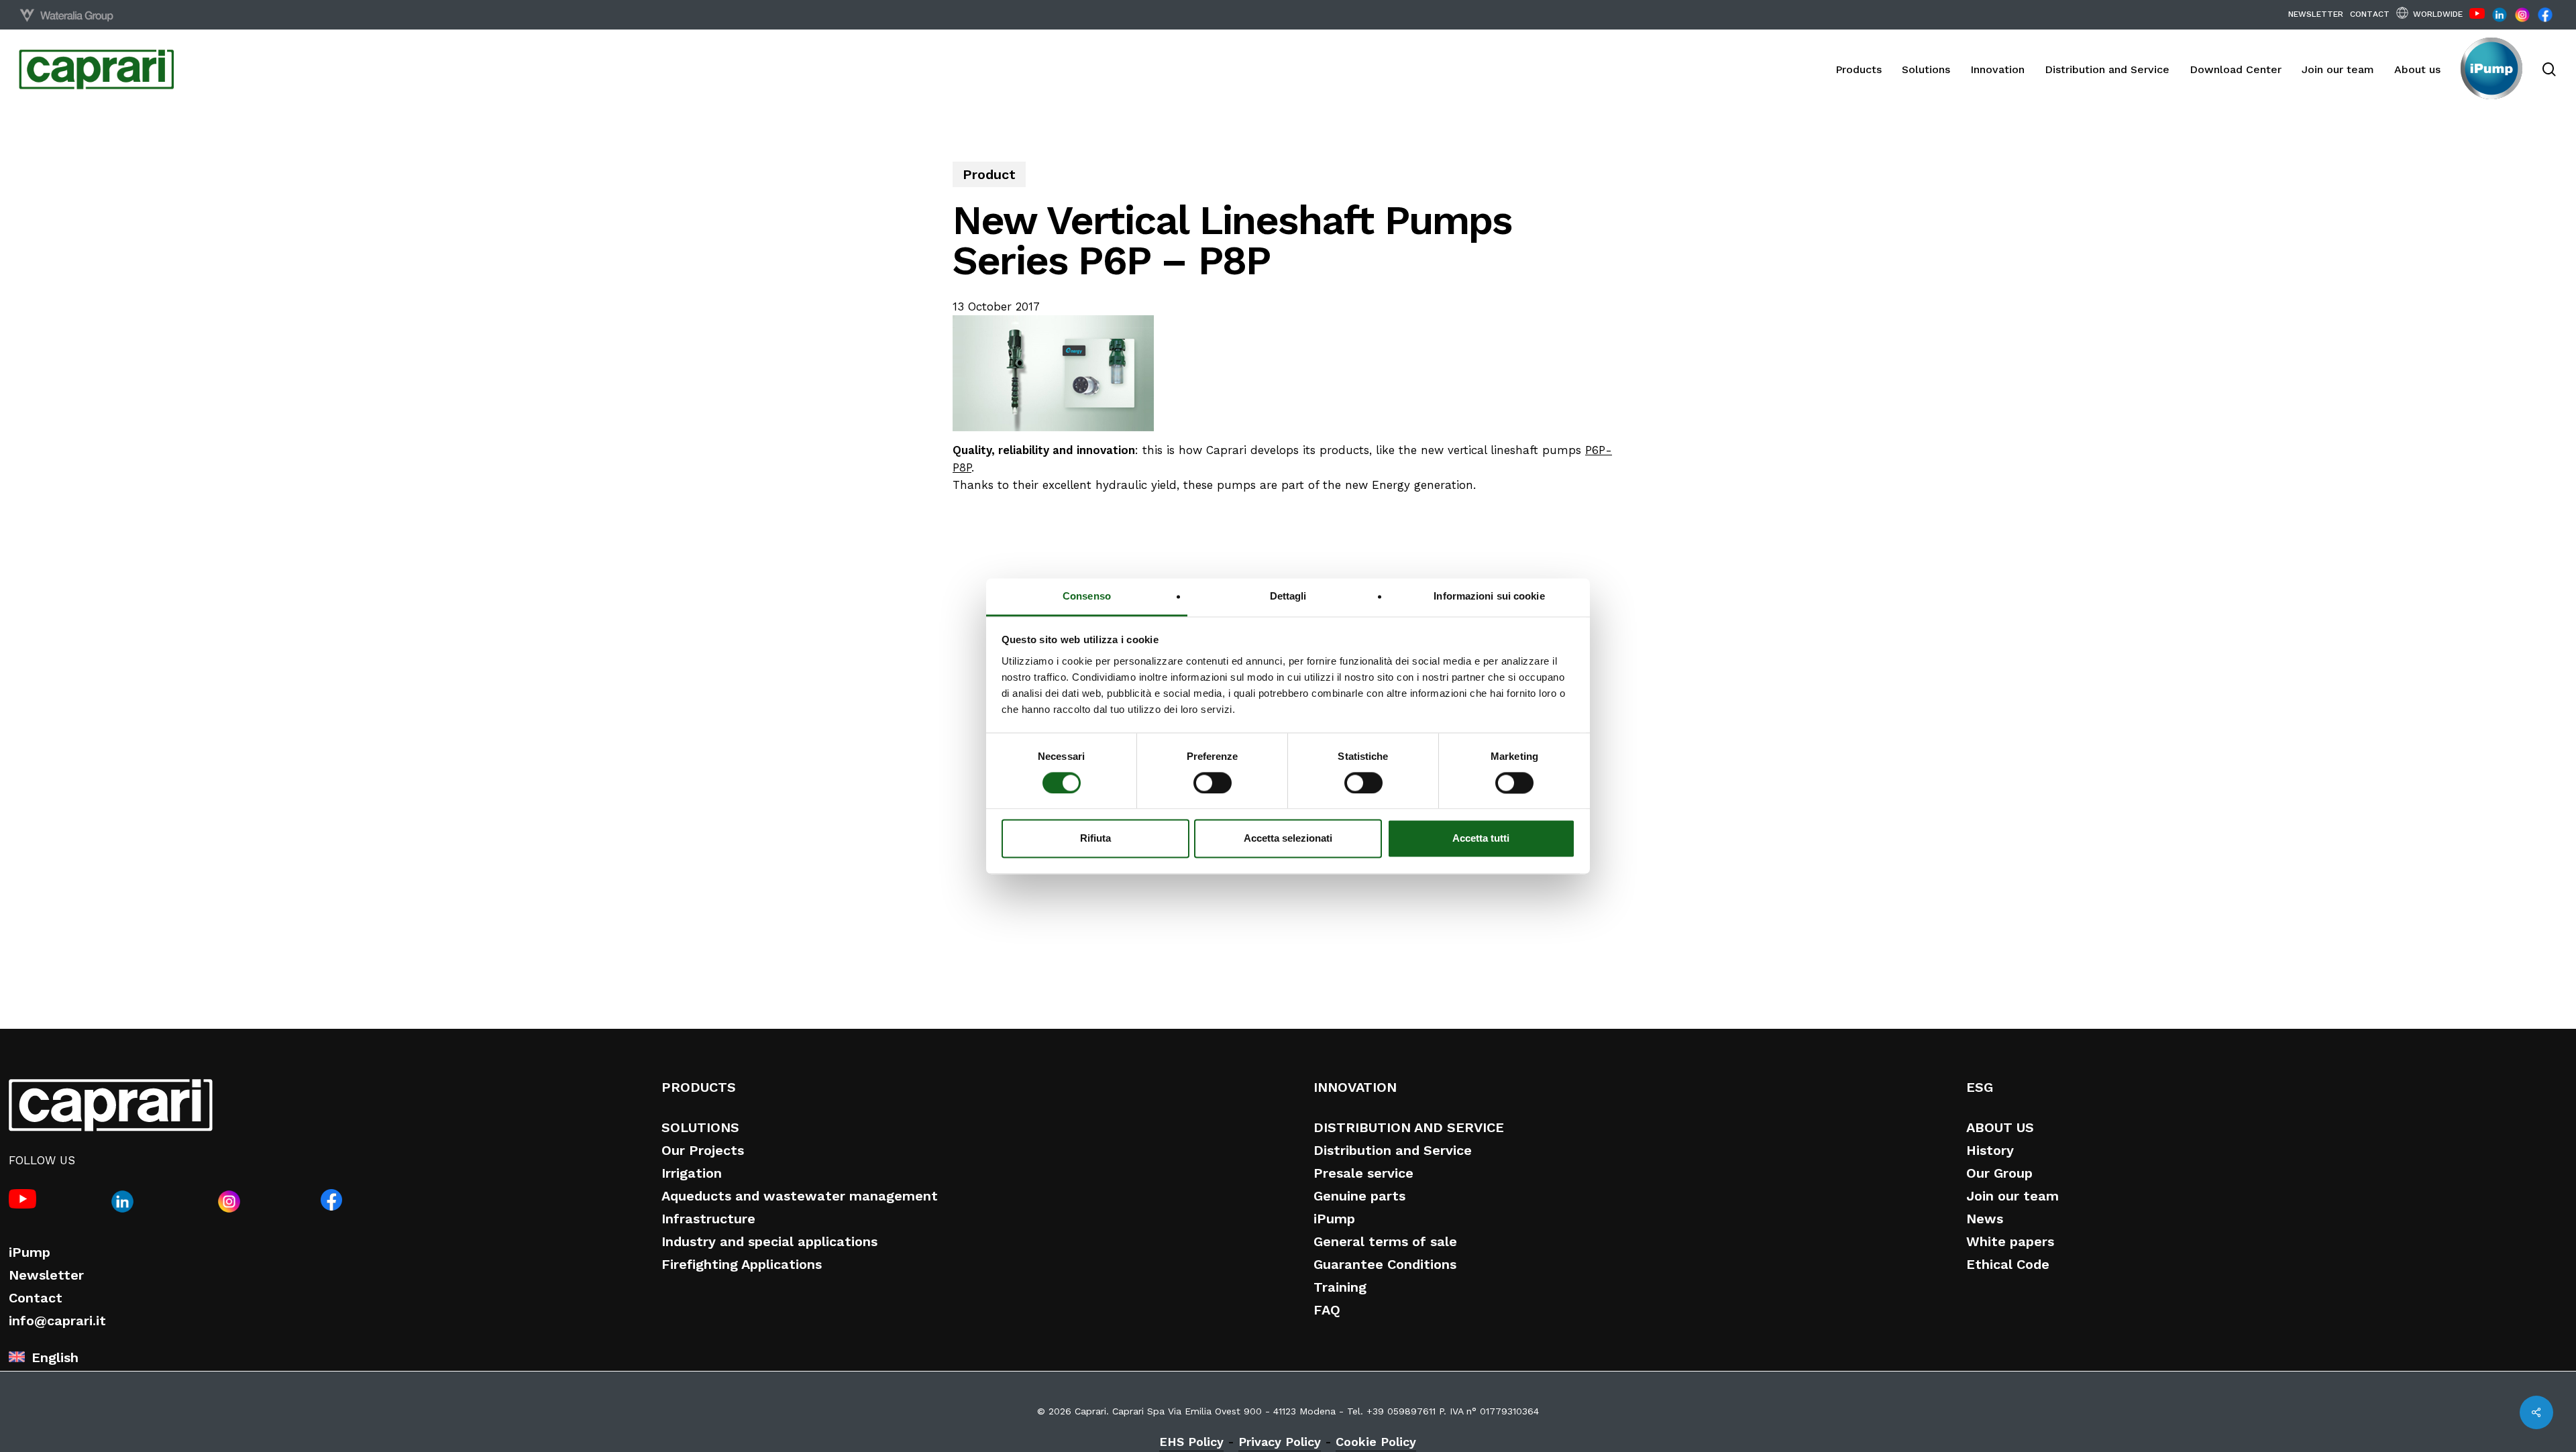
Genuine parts (1359, 1196)
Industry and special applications (769, 1241)
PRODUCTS (699, 1087)
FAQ (1327, 1310)
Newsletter (46, 1275)
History (1990, 1150)
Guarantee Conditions (1385, 1264)
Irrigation (692, 1173)
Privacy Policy (1280, 1442)
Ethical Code (2008, 1264)
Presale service (1363, 1173)
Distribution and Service (1393, 1150)
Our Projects (703, 1150)
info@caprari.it (57, 1321)
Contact (36, 1298)
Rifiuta (1095, 839)
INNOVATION (1355, 1087)
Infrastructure (708, 1219)
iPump (30, 1252)
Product (989, 174)
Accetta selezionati (1288, 839)
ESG (1980, 1087)
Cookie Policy (1376, 1442)
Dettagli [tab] (1288, 596)
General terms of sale (1385, 1241)
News (1985, 1219)
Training (1340, 1287)
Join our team (2012, 1196)
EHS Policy (1191, 1442)
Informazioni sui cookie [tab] (1489, 596)
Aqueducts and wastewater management (800, 1196)
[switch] (1213, 783)
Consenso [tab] (1087, 596)
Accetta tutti (1481, 839)
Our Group (1999, 1173)
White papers (2010, 1241)
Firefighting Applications (742, 1264)
